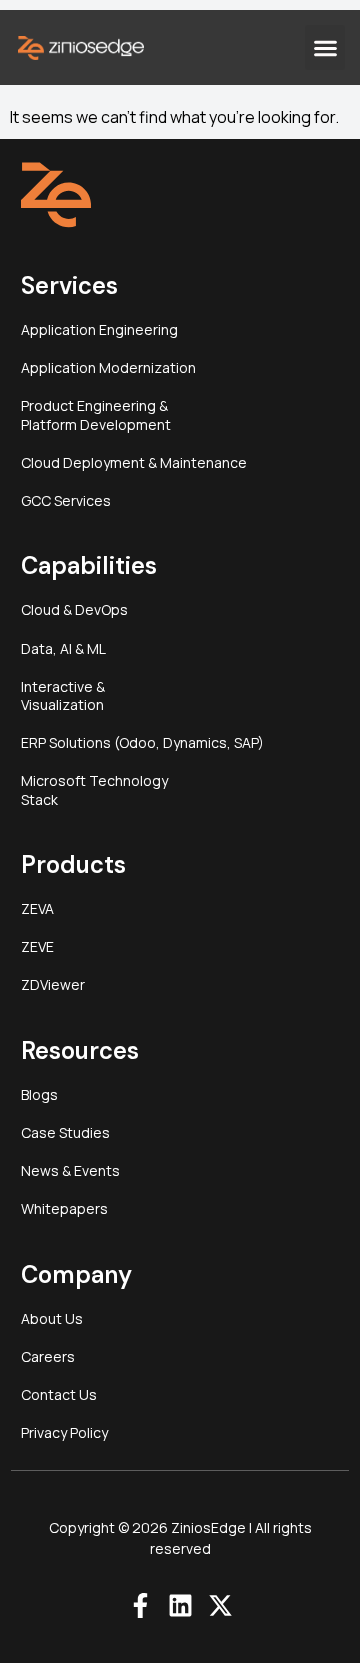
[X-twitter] (220, 1605)
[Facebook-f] (140, 1605)
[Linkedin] (180, 1605)
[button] (325, 47)
